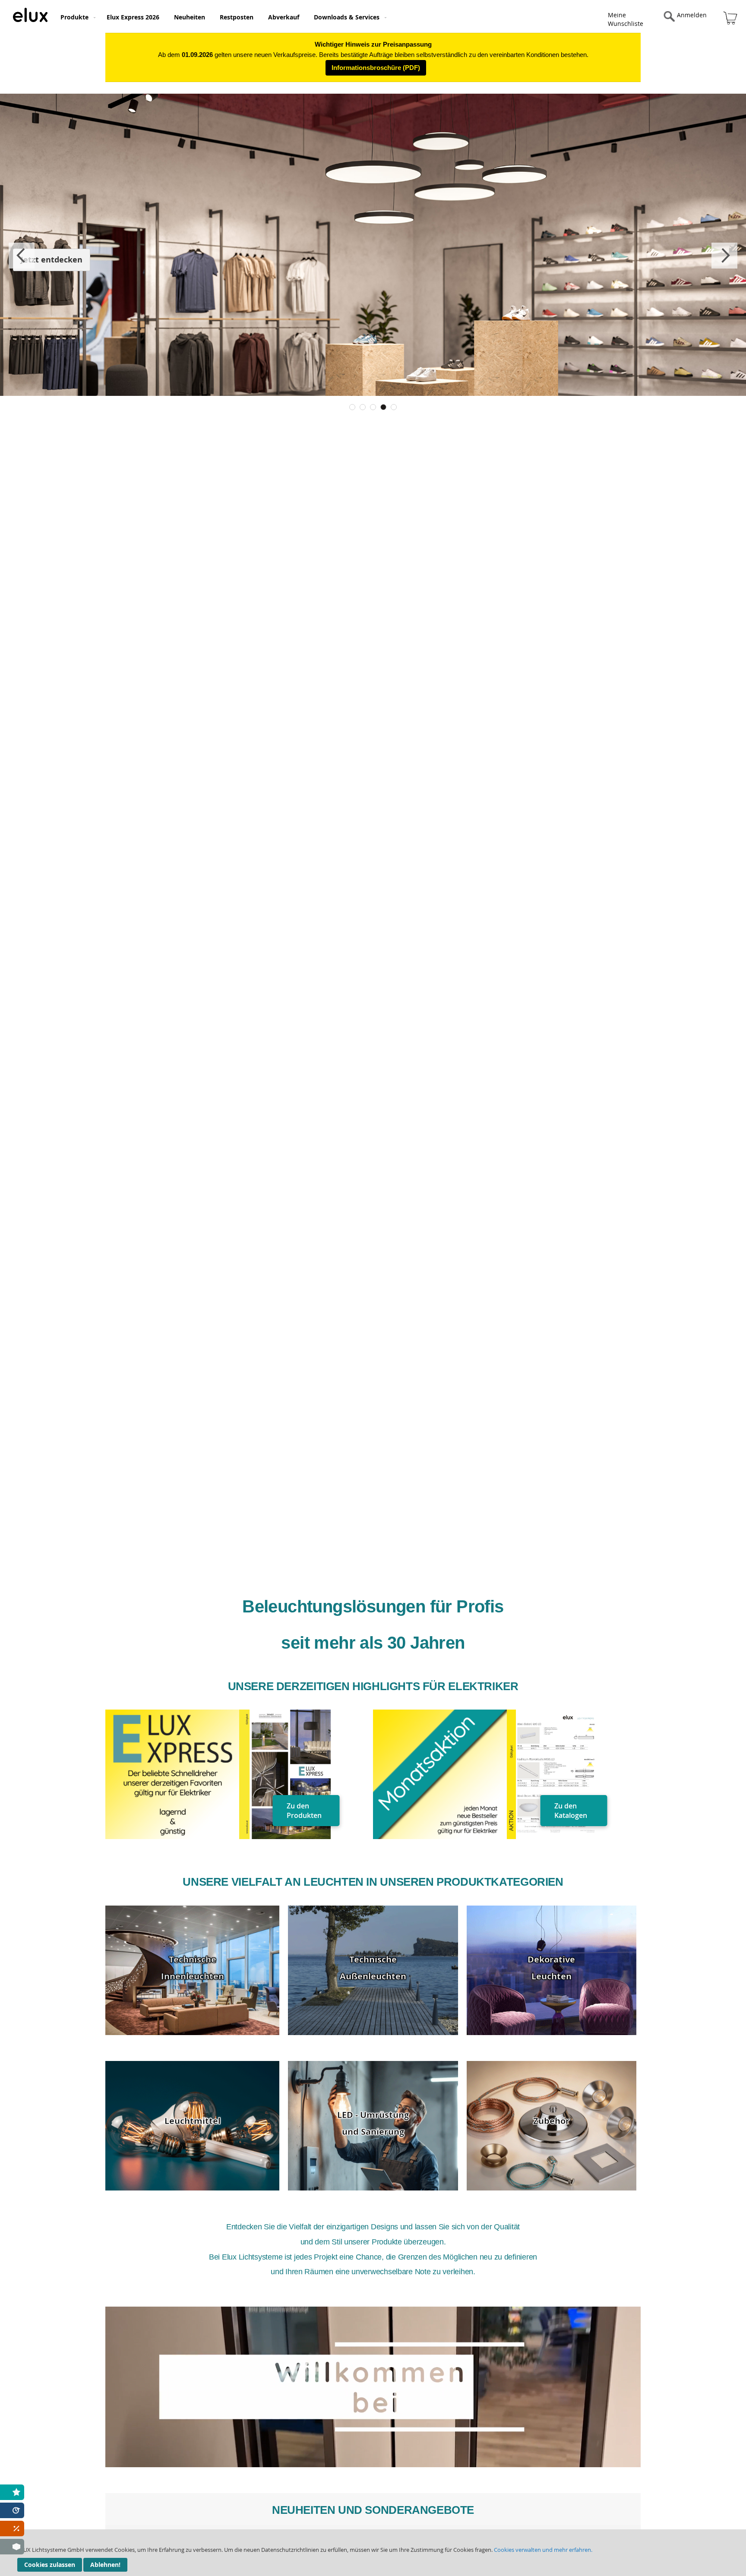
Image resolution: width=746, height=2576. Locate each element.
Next (724, 256)
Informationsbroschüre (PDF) (376, 68)
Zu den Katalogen (571, 1811)
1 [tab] (352, 407)
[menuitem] (76, 17)
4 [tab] (383, 407)
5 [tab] (394, 407)
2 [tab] (363, 407)
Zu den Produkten (304, 1811)
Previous (22, 256)
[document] (373, 2553)
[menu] (307, 16)
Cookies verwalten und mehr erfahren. (543, 2550)
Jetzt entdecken (52, 260)
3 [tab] (373, 407)
